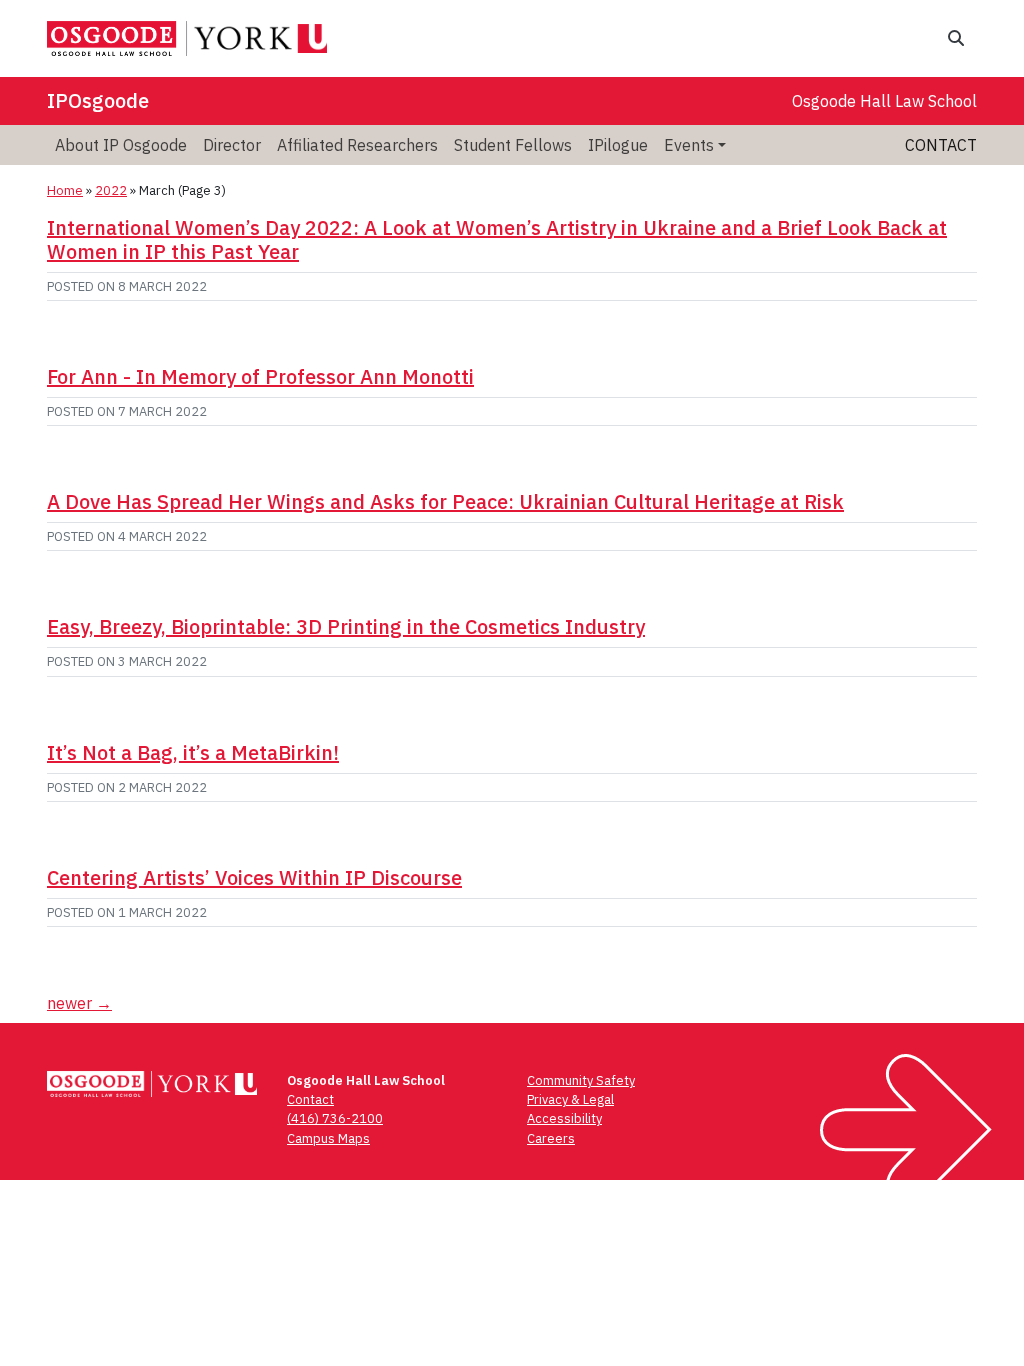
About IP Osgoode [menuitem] (121, 145)
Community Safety (581, 1080)
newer (79, 1003)
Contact (941, 145)
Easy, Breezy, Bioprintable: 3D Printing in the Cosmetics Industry (346, 626)
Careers (551, 1138)
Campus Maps (328, 1138)
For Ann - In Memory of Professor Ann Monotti (260, 376)
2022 (111, 190)
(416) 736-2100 (335, 1118)
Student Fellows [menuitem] (513, 145)
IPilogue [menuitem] (618, 145)
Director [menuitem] (232, 145)
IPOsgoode (98, 100)
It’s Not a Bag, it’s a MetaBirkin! (193, 752)
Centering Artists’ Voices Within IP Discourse (254, 877)
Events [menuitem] (689, 145)
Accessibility (564, 1118)
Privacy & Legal (570, 1099)
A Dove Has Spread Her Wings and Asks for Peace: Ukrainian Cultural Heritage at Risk (445, 501)
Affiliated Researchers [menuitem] (357, 145)
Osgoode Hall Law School (884, 101)
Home (65, 190)
